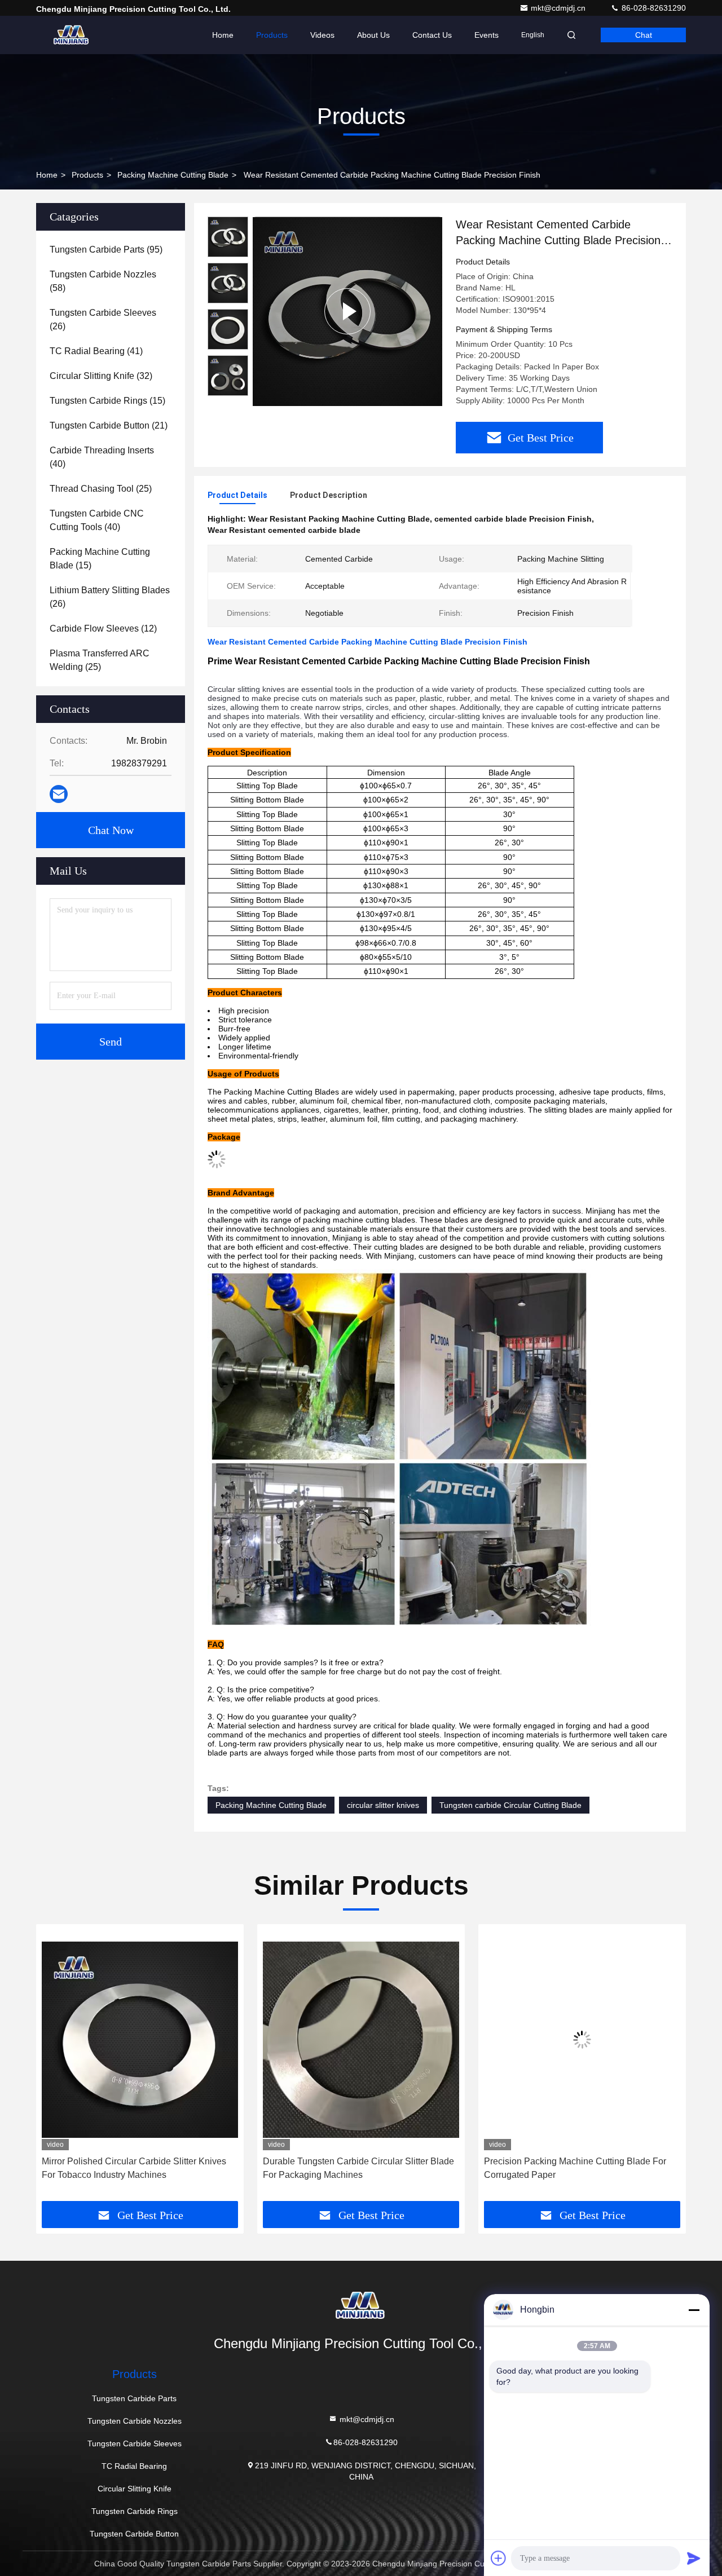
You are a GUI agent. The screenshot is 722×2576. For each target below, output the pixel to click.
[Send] (694, 2558)
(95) (106, 250)
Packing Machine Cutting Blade (173, 175)
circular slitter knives (383, 1805)
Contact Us (432, 35)
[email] (59, 794)
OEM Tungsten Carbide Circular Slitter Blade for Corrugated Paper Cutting (580, 2168)
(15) (107, 401)
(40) (102, 457)
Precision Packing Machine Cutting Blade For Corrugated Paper (354, 2168)
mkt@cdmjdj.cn (559, 8)
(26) (103, 319)
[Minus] (694, 2310)
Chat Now (111, 830)
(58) (103, 281)
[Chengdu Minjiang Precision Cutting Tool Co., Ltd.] (72, 35)
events (487, 35)
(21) (109, 425)
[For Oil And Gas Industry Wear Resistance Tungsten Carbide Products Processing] (347, 311)
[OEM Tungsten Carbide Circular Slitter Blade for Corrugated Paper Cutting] (582, 2040)
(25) (101, 489)
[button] (56, 2066)
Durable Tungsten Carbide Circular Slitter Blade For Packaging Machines (137, 2168)
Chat (644, 35)
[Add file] (499, 2558)
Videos (322, 35)
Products (272, 35)
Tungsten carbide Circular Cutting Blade (510, 1805)
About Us (373, 35)
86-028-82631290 (653, 8)
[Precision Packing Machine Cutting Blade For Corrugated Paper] (361, 2040)
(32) (101, 376)
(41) (96, 351)
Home (223, 35)
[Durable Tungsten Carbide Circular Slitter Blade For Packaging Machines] (140, 2040)
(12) (103, 628)
